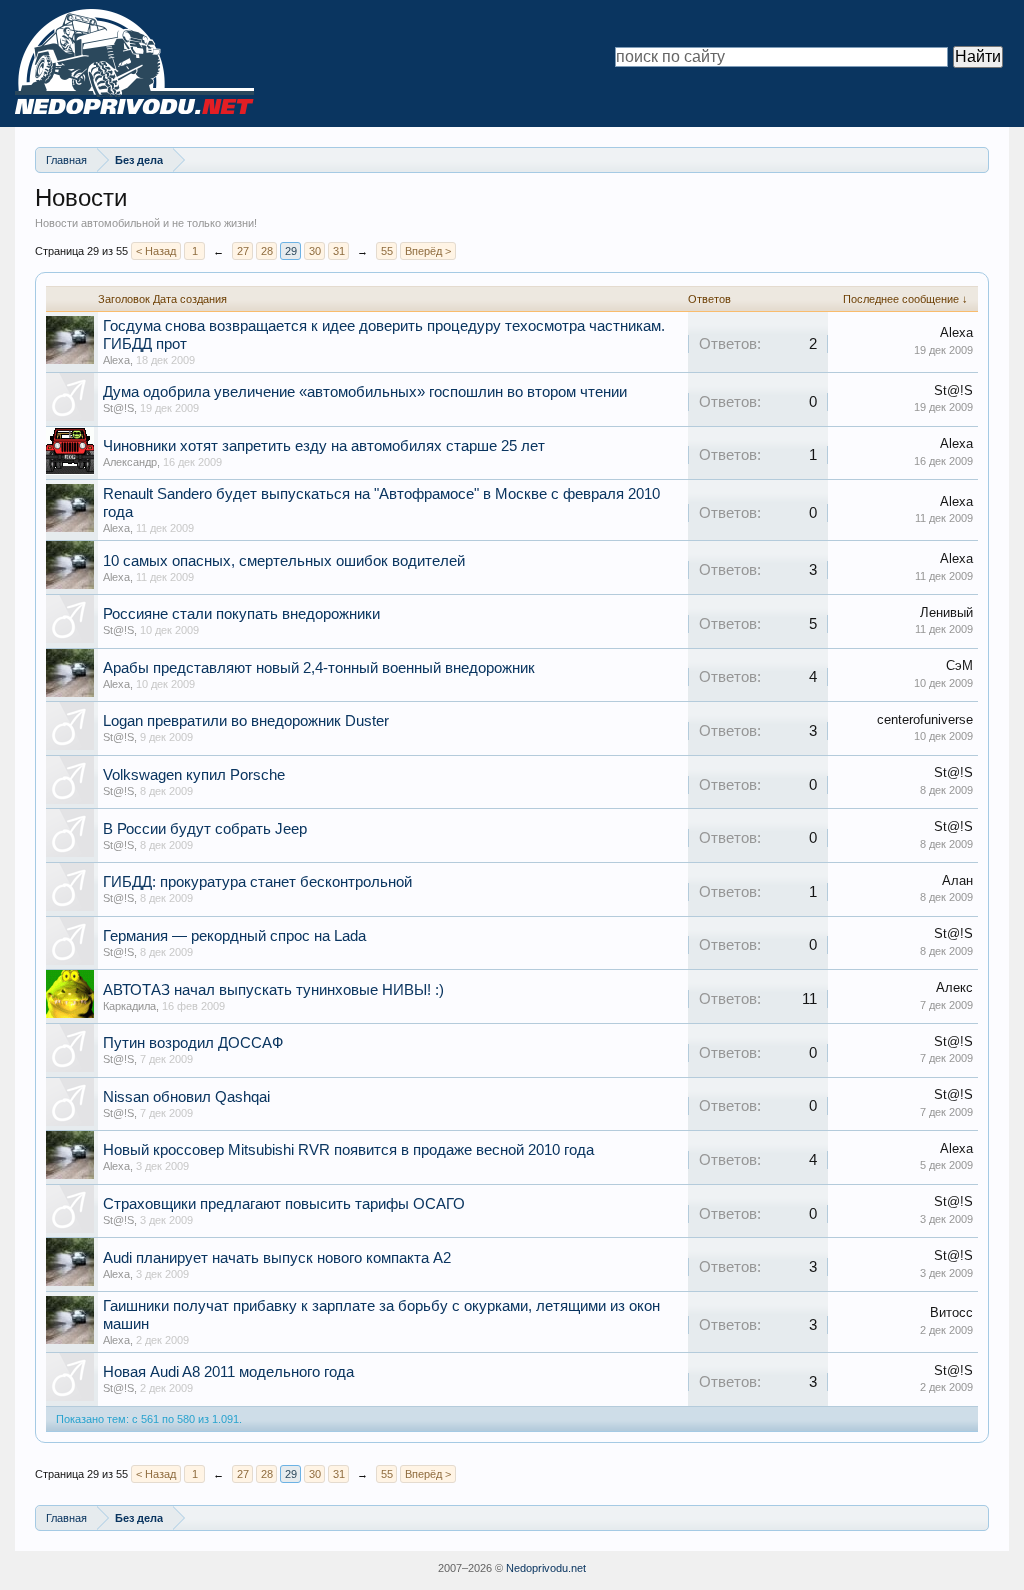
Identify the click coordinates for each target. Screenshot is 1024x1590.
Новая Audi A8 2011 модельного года (228, 1372)
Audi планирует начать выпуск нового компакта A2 (277, 1258)
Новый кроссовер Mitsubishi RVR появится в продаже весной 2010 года (348, 1150)
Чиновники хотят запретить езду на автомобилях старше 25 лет (324, 446)
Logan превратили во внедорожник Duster (246, 721)
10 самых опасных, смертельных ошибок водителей (284, 561)
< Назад (156, 251)
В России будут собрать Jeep (205, 829)
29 (291, 251)
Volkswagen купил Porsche (194, 775)
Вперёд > (428, 251)
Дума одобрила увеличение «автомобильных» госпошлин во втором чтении (365, 392)
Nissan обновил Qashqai (186, 1097)
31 (339, 251)
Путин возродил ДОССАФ (193, 1043)
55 (387, 251)
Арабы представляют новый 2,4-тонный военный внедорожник (319, 668)
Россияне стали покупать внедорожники (241, 614)
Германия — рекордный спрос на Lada (234, 936)
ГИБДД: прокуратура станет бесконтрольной (257, 882)
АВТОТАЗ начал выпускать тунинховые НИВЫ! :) (273, 990)
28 (267, 251)
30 (315, 251)
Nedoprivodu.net (546, 1568)
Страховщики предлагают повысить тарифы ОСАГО (284, 1204)
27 (243, 251)
